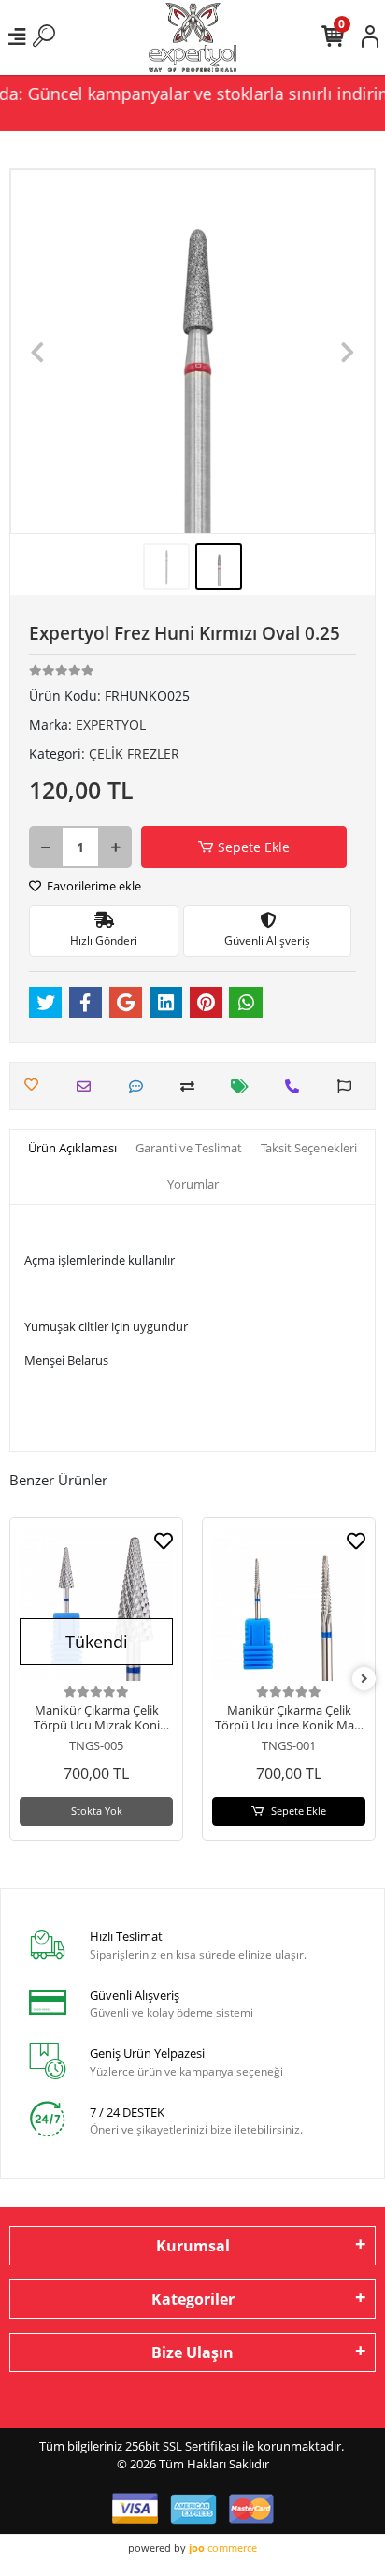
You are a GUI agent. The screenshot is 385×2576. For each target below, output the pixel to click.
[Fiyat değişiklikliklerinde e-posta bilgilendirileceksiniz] (244, 1086)
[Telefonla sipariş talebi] (297, 1086)
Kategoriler (193, 2299)
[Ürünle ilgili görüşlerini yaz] (141, 1086)
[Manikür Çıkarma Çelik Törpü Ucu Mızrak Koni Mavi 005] (96, 1604)
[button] (38, 352)
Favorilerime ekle (93, 886)
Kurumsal (193, 2246)
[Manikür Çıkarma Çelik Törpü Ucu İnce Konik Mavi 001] (289, 1604)
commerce (223, 2547)
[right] (364, 1679)
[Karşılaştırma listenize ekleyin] (192, 1086)
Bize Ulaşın (192, 2352)
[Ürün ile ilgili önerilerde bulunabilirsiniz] (349, 1086)
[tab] (72, 1149)
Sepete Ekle (254, 847)
